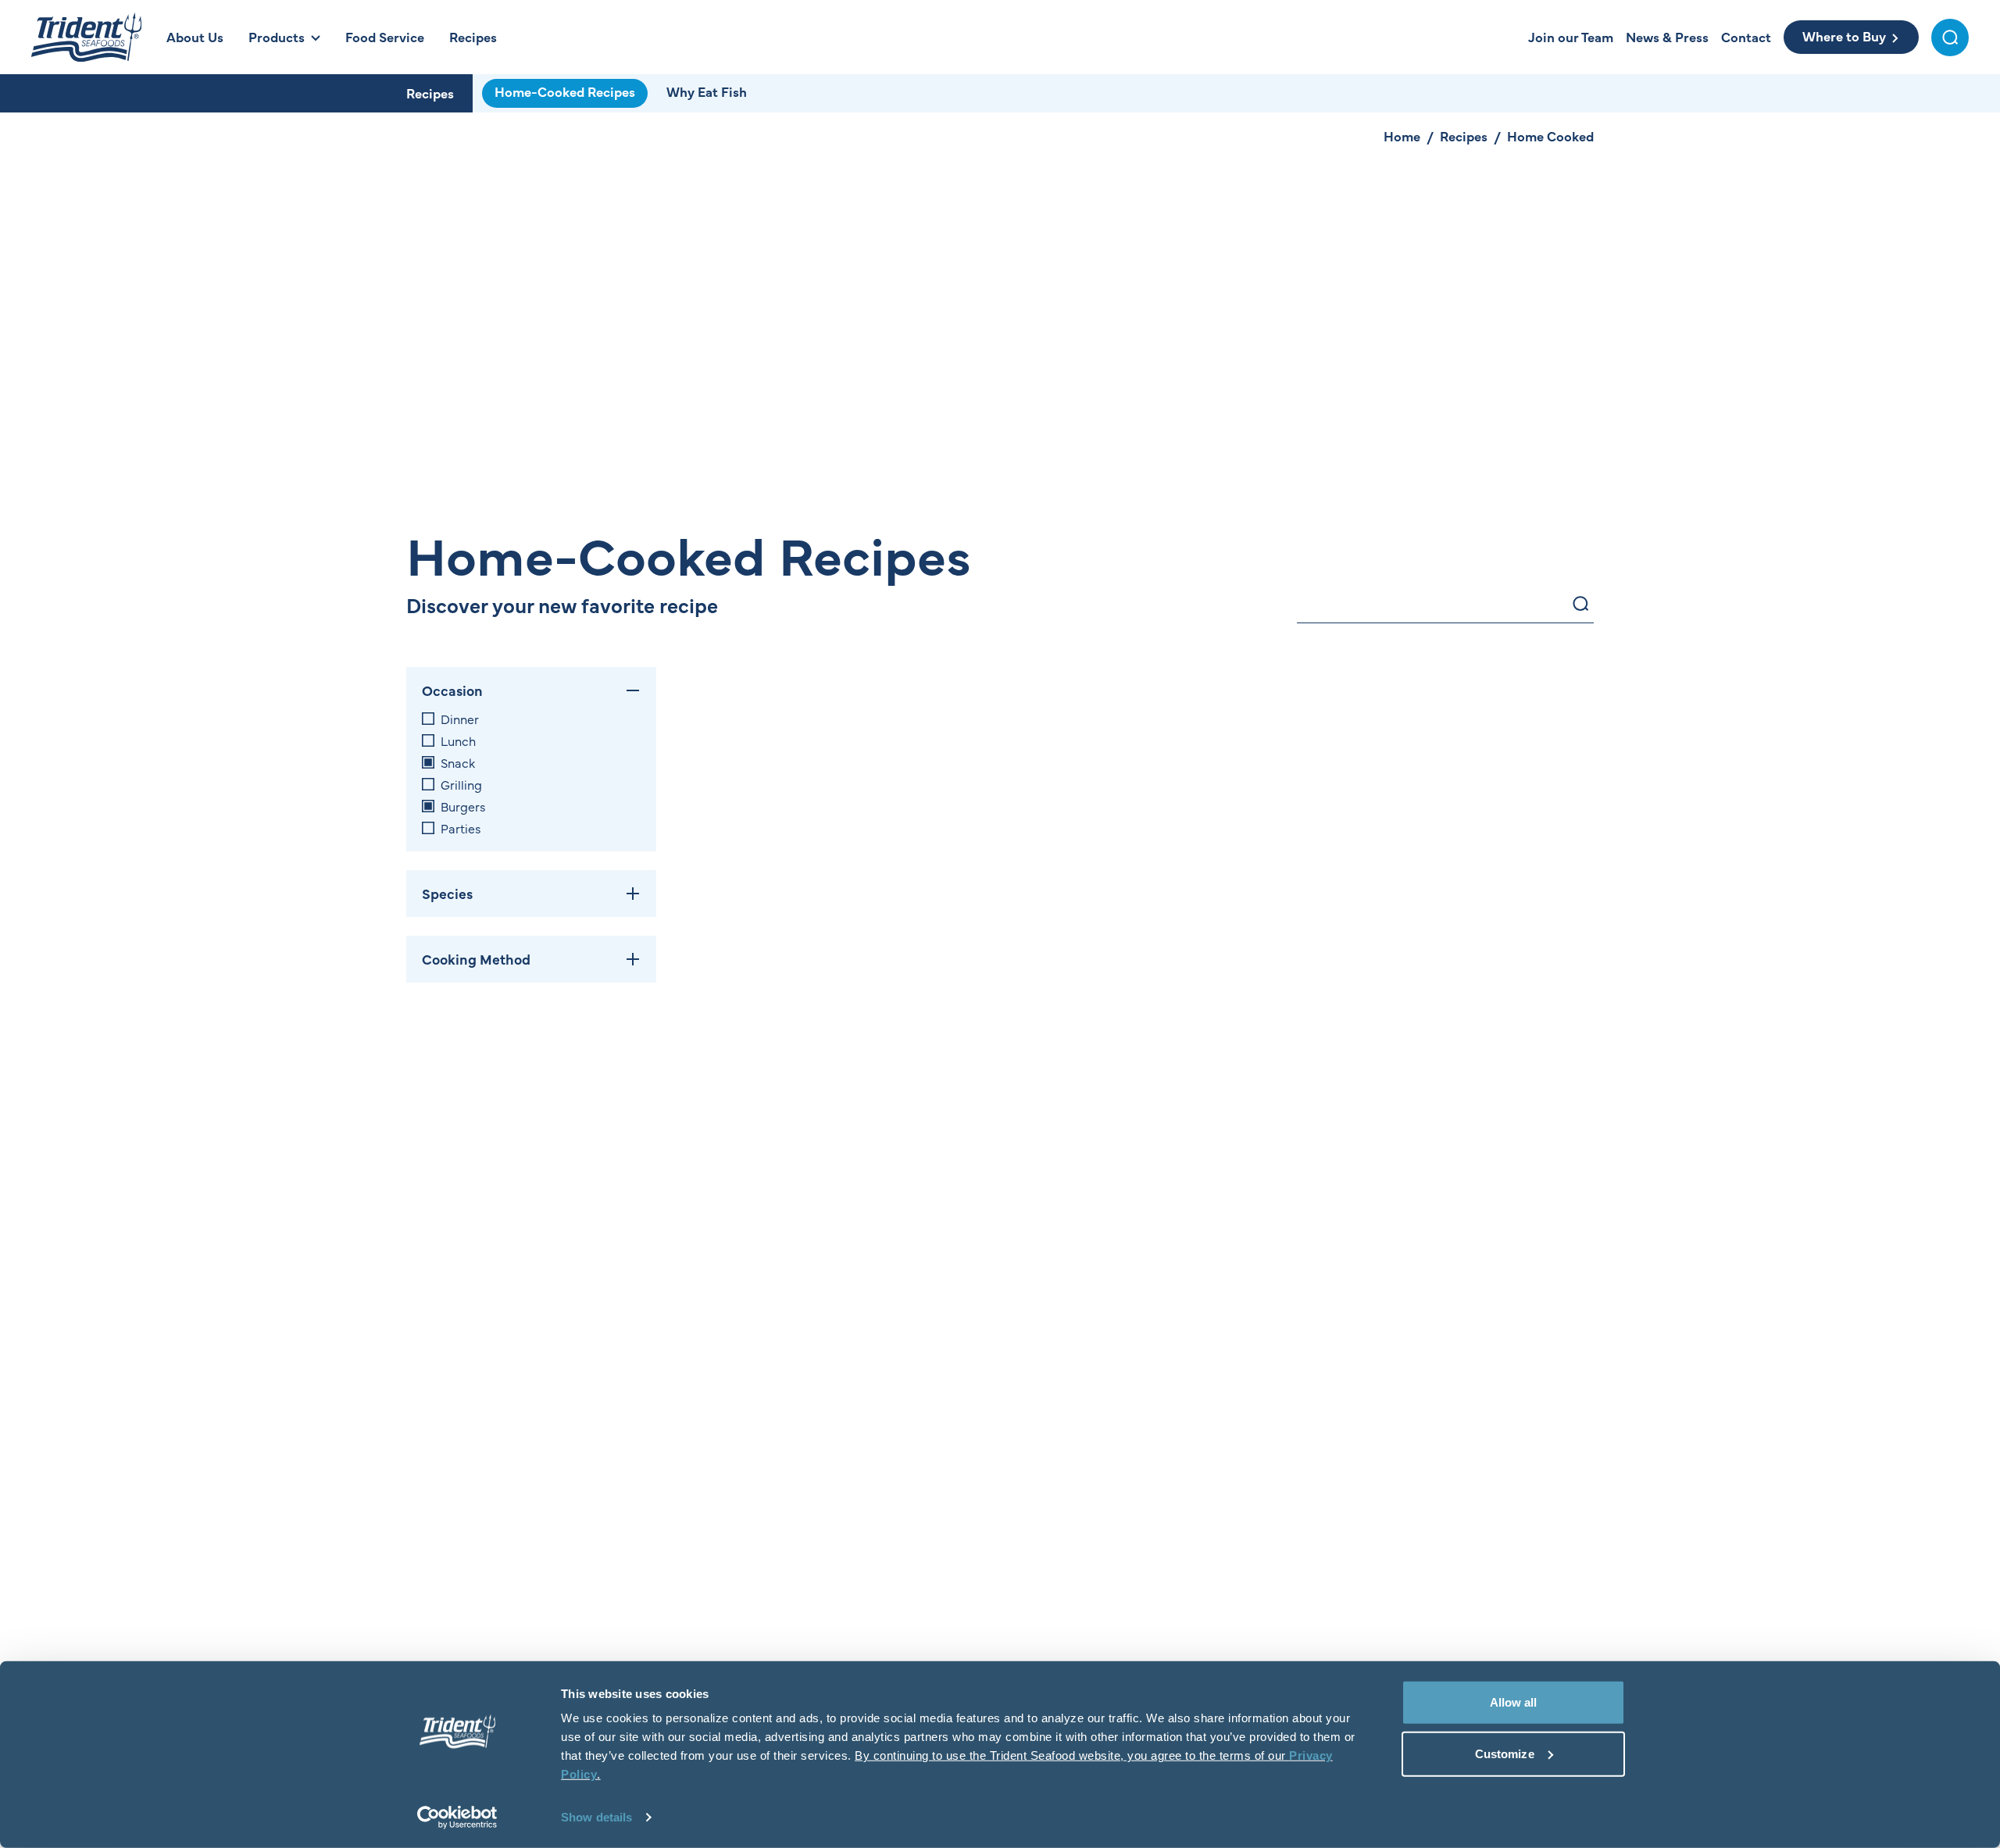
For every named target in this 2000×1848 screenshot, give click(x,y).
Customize (1505, 1753)
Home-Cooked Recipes (565, 91)
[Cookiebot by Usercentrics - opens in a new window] (457, 1818)
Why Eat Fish (707, 91)
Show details (596, 1817)
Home (1402, 136)
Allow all (1514, 1702)
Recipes (430, 93)
